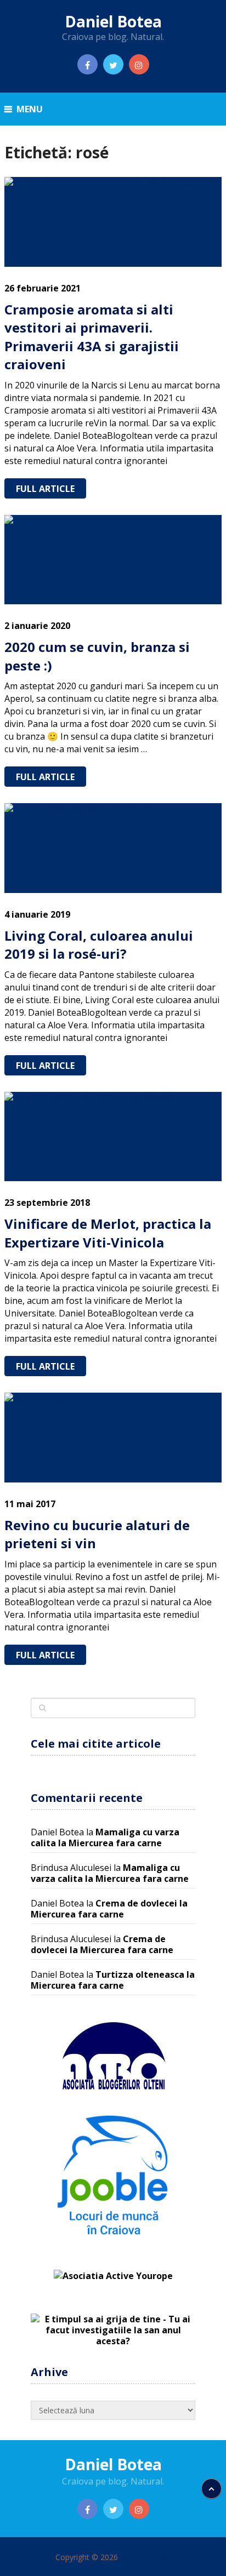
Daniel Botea (113, 21)
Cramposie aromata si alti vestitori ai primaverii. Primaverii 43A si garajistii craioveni (92, 337)
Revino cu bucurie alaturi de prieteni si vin (97, 1534)
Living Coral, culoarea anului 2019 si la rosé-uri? (99, 945)
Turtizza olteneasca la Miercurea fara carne (113, 1980)
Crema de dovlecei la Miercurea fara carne (109, 1909)
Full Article (45, 489)
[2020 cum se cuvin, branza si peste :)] (113, 560)
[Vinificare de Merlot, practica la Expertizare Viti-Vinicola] (113, 1137)
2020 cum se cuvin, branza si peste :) (97, 656)
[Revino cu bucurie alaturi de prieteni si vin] (113, 1437)
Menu (30, 109)
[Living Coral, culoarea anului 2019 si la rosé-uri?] (113, 848)
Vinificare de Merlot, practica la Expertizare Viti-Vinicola (108, 1233)
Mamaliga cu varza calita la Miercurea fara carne (105, 1837)
